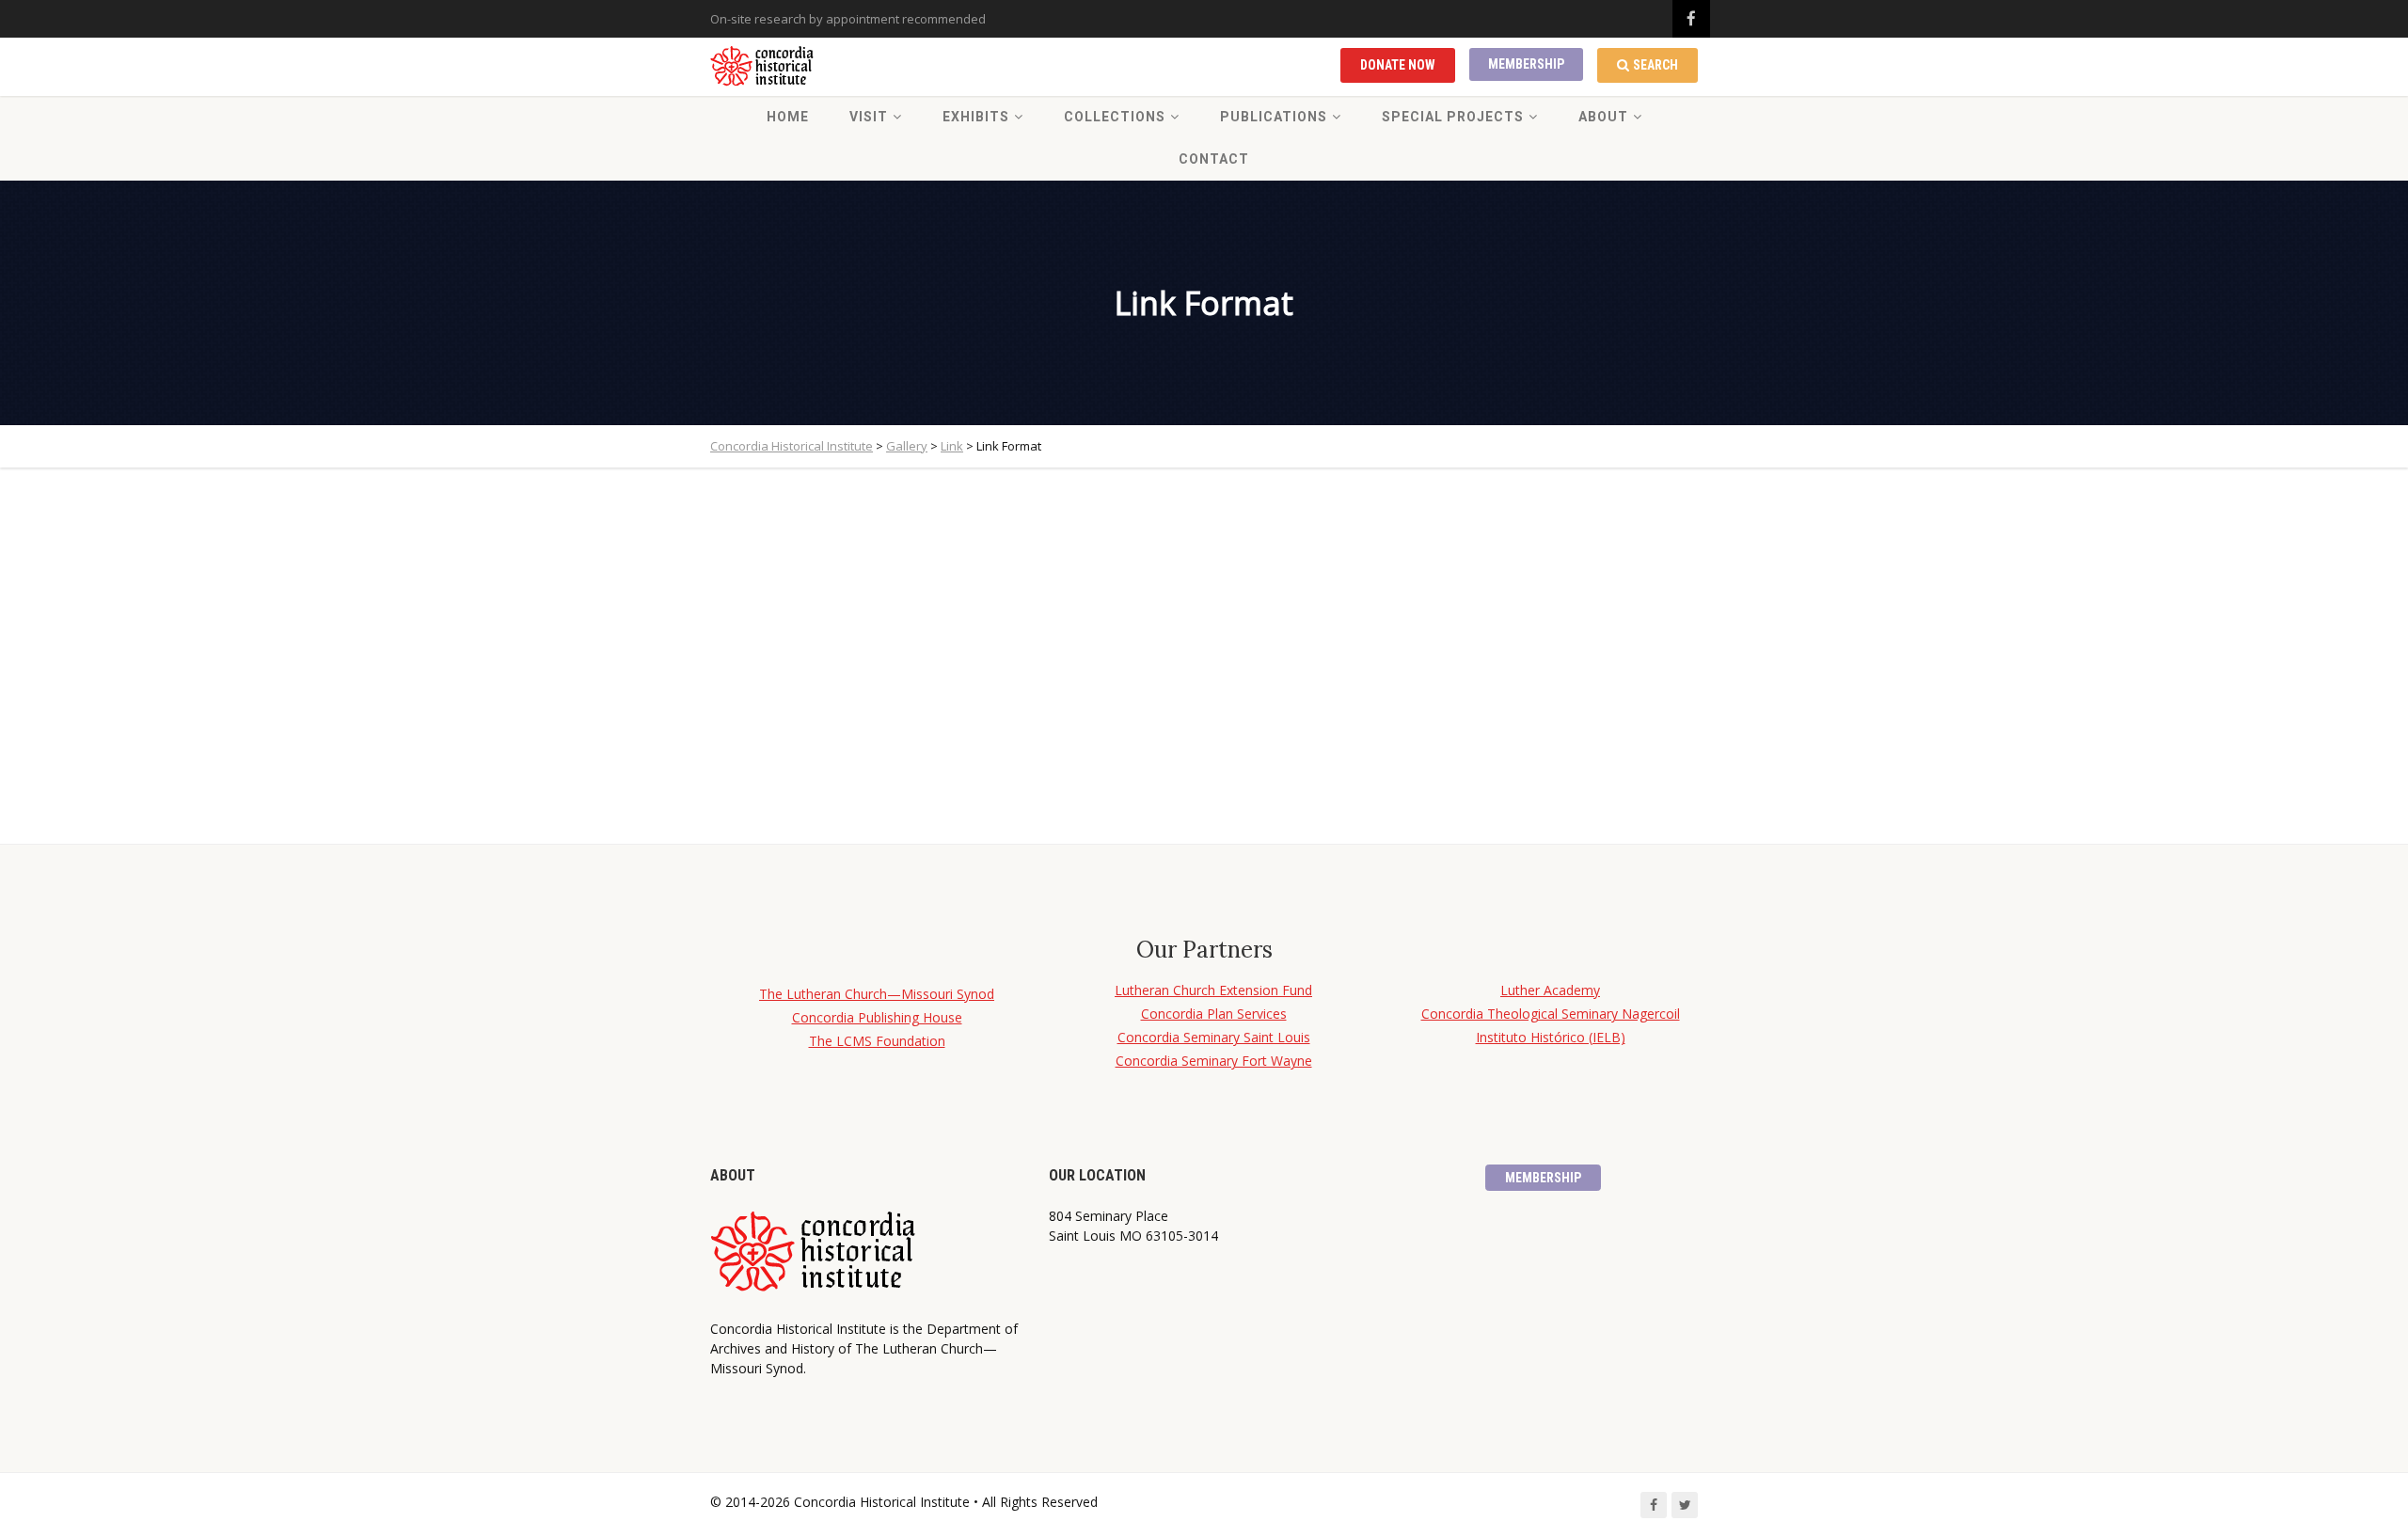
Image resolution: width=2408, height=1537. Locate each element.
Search (1655, 65)
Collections (1115, 117)
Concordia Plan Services (1214, 1014)
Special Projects (1453, 117)
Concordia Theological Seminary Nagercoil (1551, 1014)
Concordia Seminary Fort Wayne (1214, 1061)
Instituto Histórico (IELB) (1551, 1037)
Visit (869, 117)
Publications (1274, 117)
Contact (1214, 159)
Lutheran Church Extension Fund (1213, 990)
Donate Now (1398, 65)
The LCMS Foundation (877, 1041)
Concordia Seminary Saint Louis (1214, 1037)
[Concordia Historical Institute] (763, 67)
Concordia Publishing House (877, 1017)
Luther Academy (1550, 990)
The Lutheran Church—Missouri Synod (877, 994)
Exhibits (976, 117)
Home (788, 117)
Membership (1526, 64)
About (1603, 117)
